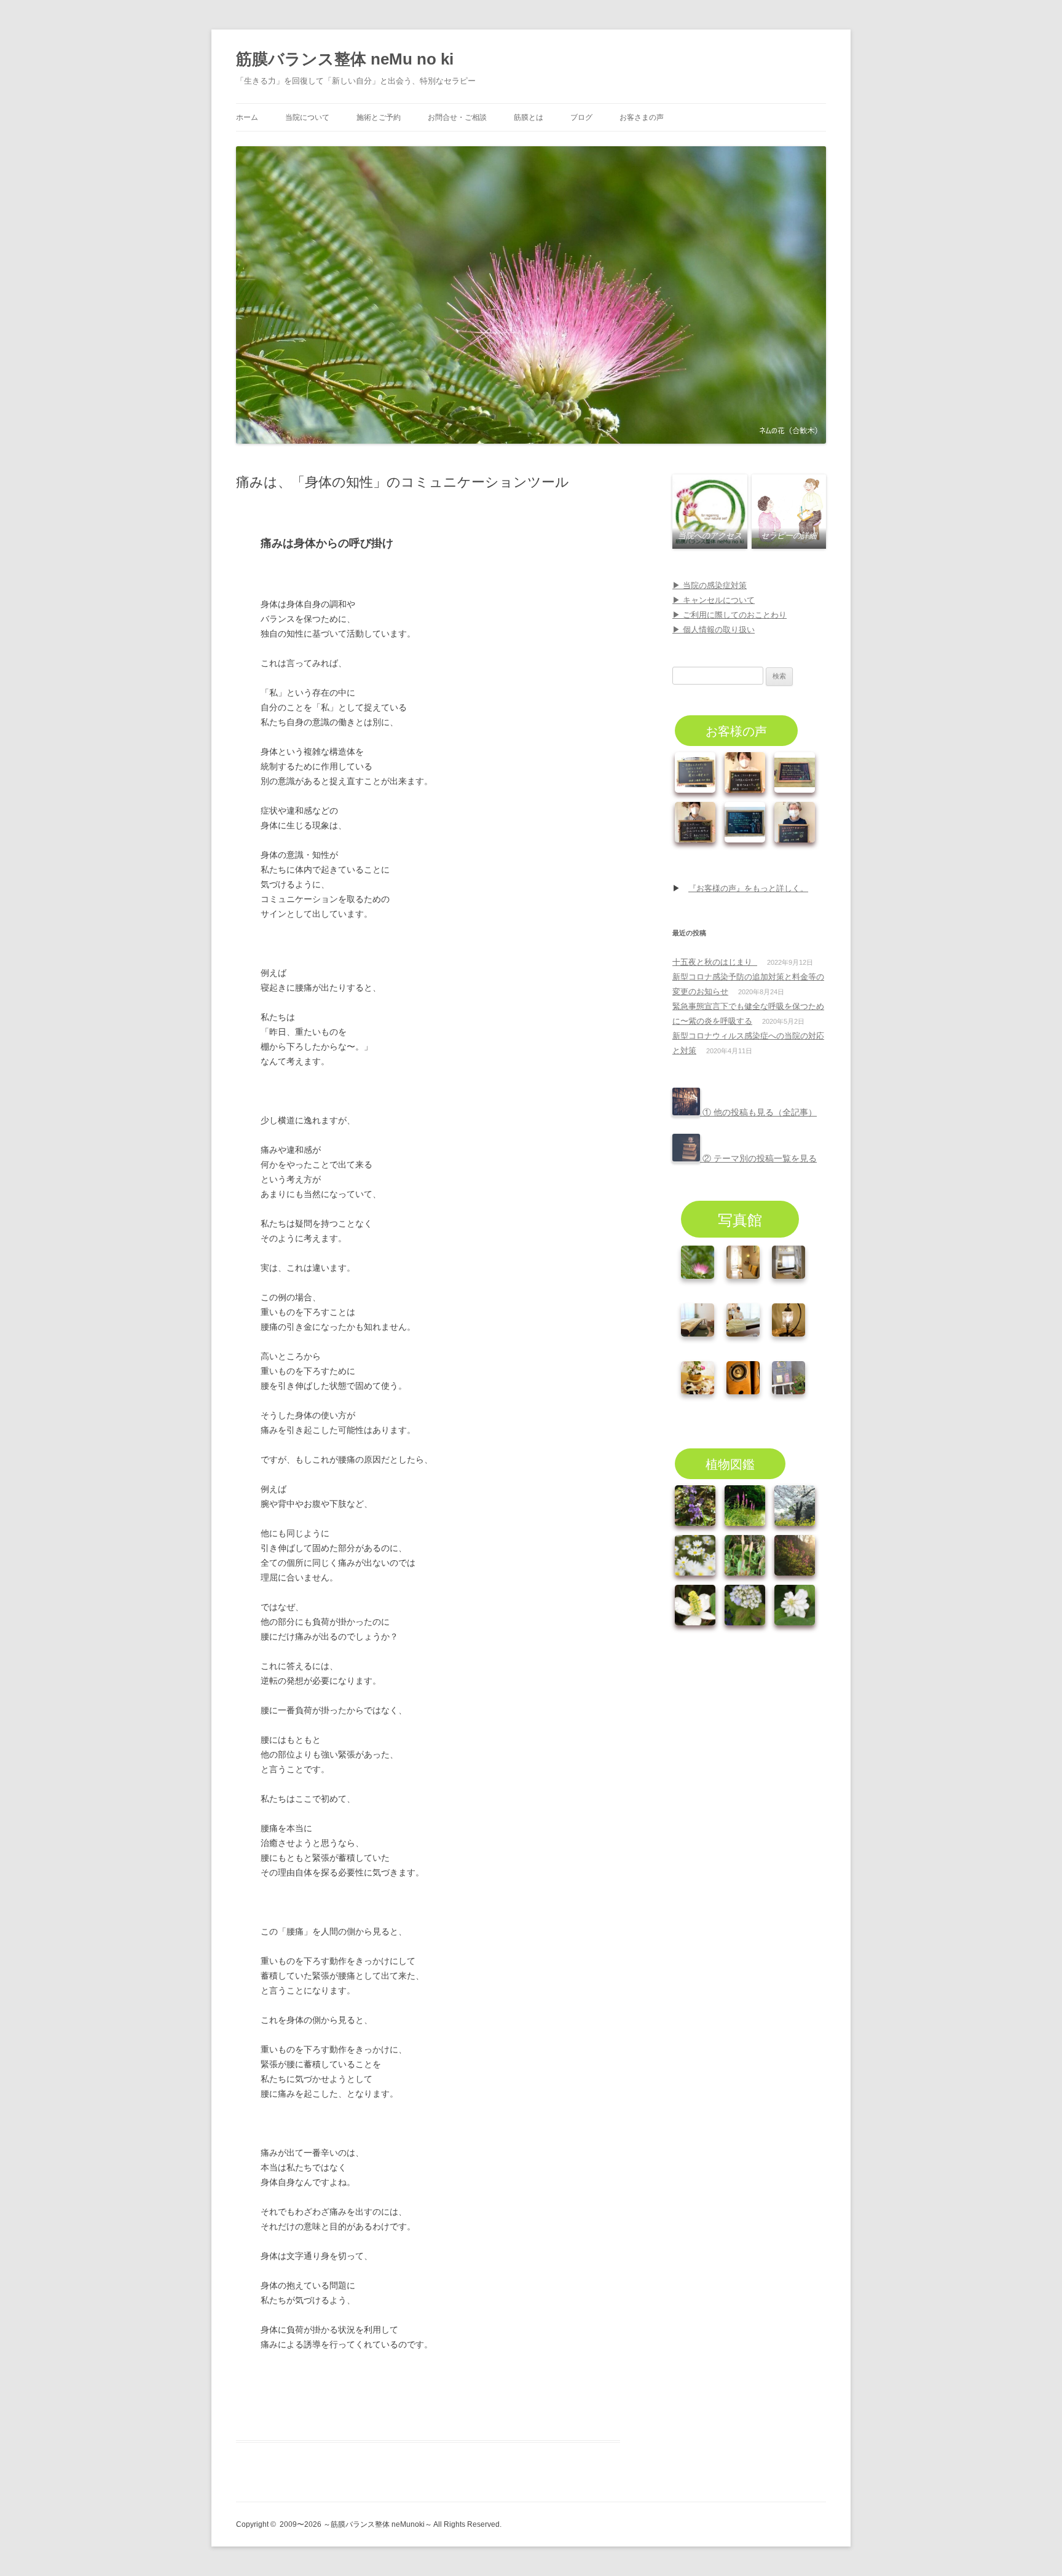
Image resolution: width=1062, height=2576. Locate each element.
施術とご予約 (379, 117)
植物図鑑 (730, 1463)
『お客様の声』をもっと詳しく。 (748, 888)
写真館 (740, 1219)
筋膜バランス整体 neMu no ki (345, 59)
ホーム (247, 117)
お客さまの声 (642, 117)
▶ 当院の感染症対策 (710, 585)
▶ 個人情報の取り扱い (714, 630)
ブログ (581, 117)
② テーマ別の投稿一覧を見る (758, 1158)
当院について (307, 117)
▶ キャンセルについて (714, 600)
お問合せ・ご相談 (457, 117)
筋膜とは (529, 117)
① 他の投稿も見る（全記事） (758, 1112)
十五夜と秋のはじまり (715, 962)
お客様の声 (736, 730)
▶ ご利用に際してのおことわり (730, 615)
